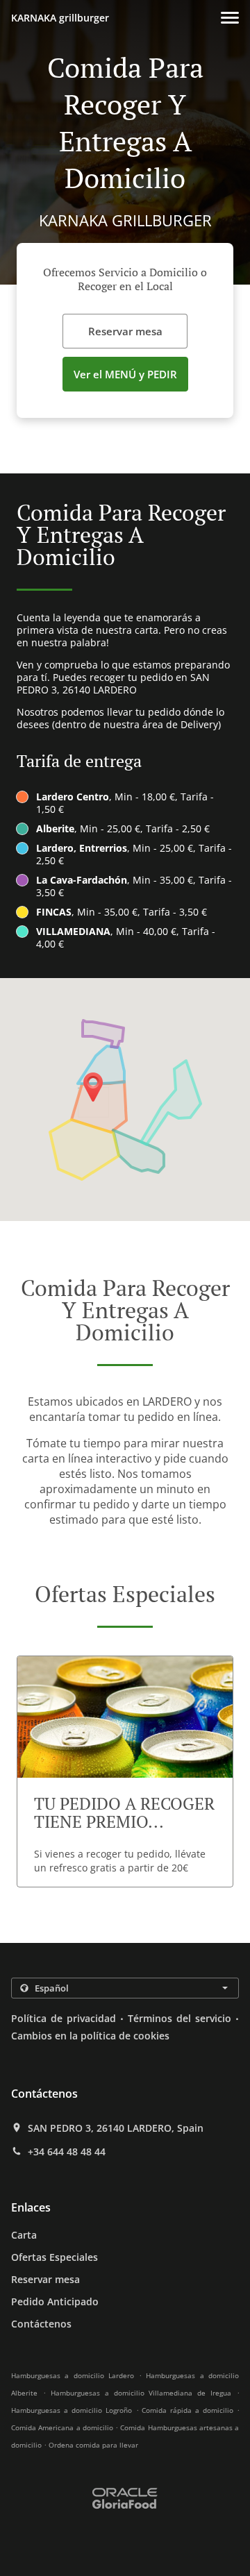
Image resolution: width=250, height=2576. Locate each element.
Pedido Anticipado (55, 2301)
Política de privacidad (64, 2018)
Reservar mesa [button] (125, 331)
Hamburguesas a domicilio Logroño (72, 2410)
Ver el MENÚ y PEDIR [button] (125, 374)
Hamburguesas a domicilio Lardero (73, 2375)
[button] (230, 18)
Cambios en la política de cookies (90, 2036)
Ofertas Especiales (55, 2257)
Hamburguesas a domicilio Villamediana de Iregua (141, 2393)
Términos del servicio (180, 2018)
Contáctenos (41, 2324)
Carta (24, 2235)
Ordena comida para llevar (93, 2445)
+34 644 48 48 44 (67, 2152)
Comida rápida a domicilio (189, 2410)
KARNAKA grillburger (60, 18)
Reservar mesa (45, 2279)
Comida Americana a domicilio (63, 2427)
